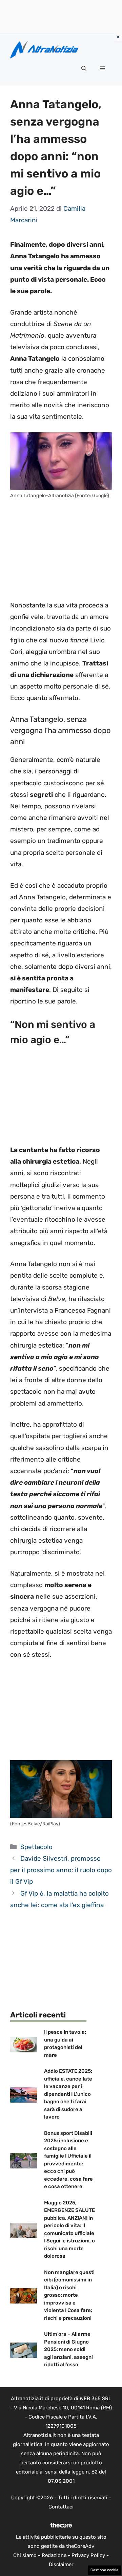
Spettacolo (36, 1847)
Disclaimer (61, 2564)
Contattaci (61, 2507)
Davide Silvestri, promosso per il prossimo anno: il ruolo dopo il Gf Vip (61, 1870)
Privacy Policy (88, 2555)
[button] (84, 69)
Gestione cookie (104, 2570)
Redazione (54, 2555)
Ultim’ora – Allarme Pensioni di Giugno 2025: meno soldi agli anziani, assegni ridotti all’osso (68, 2349)
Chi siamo (25, 2555)
